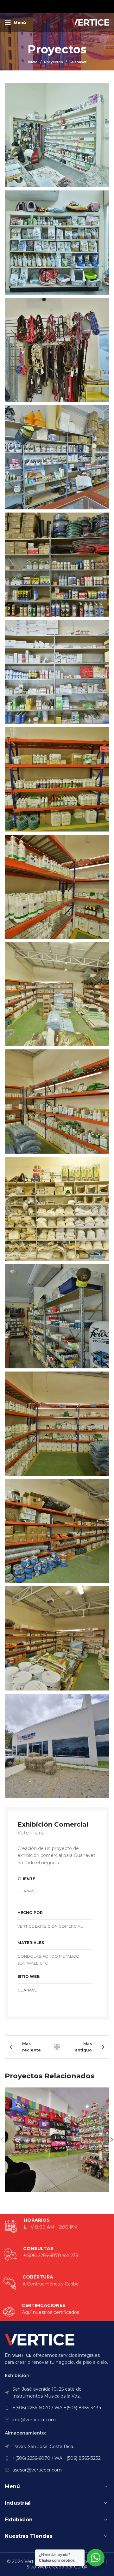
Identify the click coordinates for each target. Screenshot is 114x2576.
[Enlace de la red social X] (48, 6)
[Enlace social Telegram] (73, 6)
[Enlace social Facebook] (41, 6)
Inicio (33, 62)
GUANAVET (28, 1990)
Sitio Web (37, 2567)
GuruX (81, 2567)
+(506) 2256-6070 (42, 2255)
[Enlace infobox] (41, 2312)
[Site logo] (90, 22)
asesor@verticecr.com (37, 2470)
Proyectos (54, 62)
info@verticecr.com (34, 2420)
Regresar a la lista (57, 2047)
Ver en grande (104, 2093)
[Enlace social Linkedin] (65, 6)
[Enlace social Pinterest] (57, 6)
